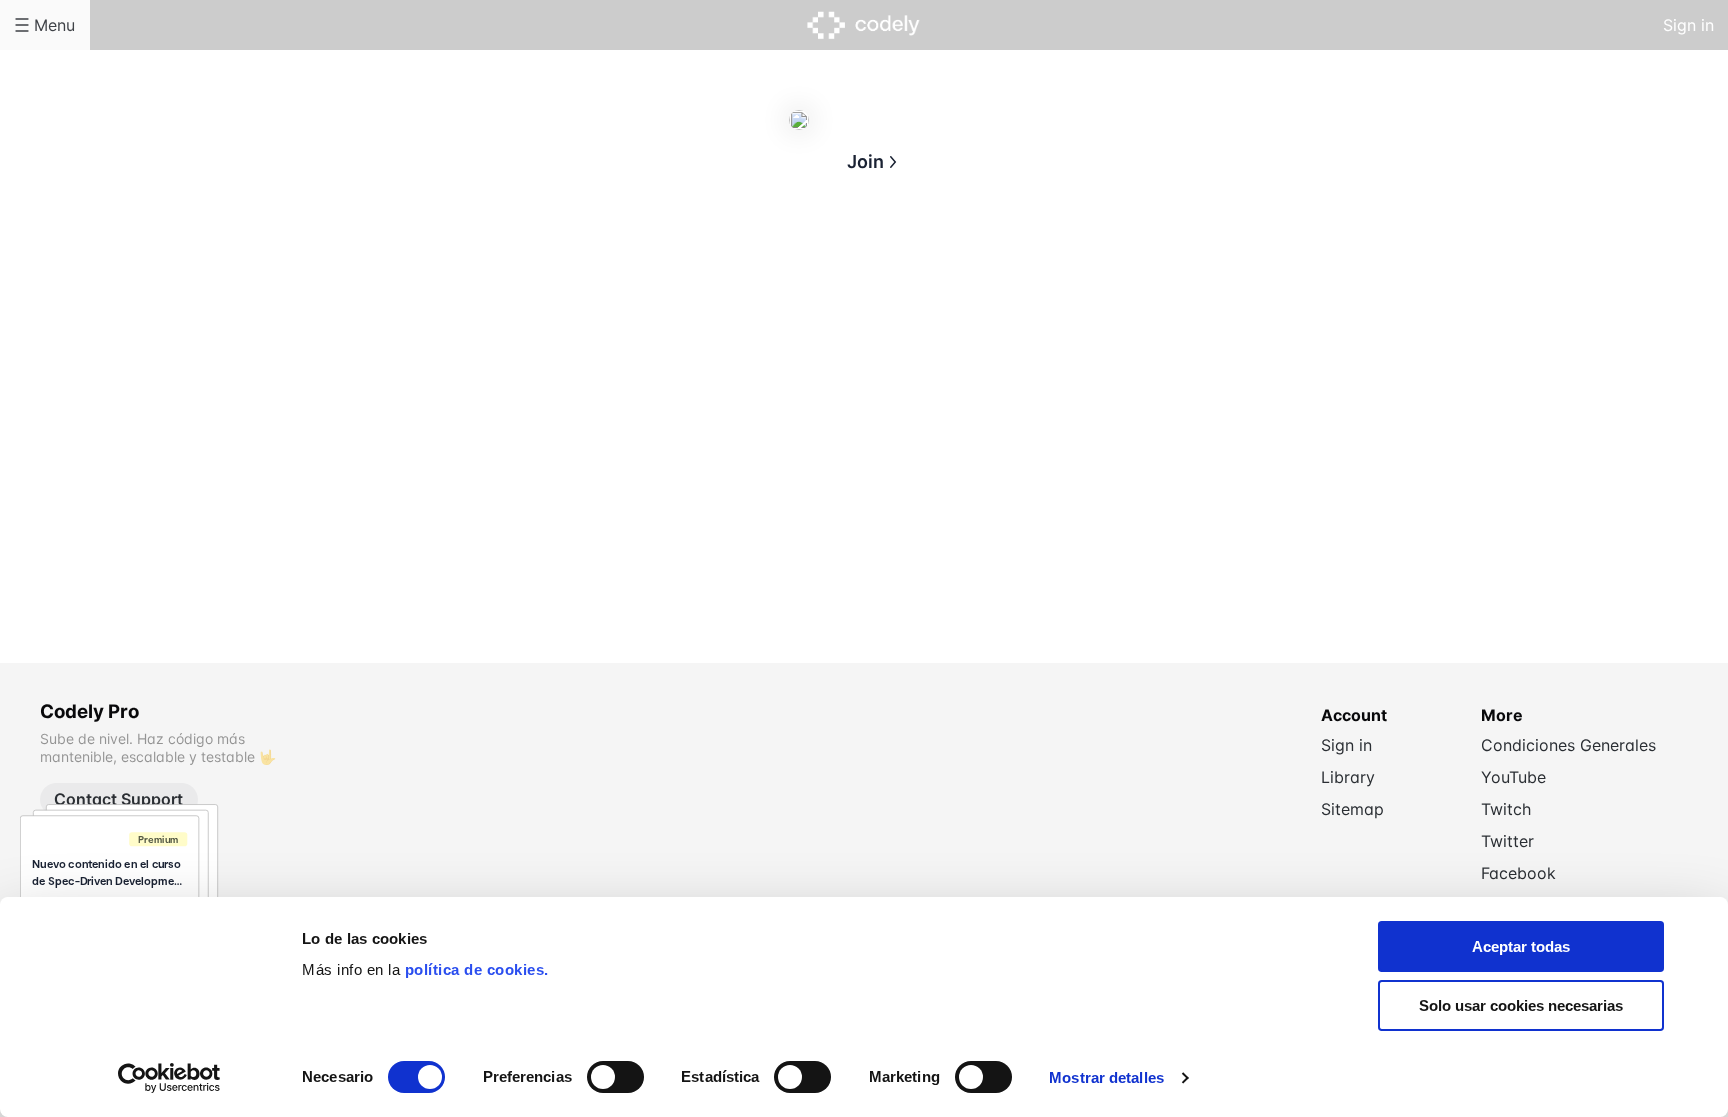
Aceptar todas (1521, 946)
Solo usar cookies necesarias (1521, 1005)
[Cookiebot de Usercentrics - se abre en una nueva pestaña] (169, 1078)
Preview (944, 258)
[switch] (615, 1077)
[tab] (784, 259)
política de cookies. (477, 969)
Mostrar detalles (1106, 1077)
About (784, 258)
